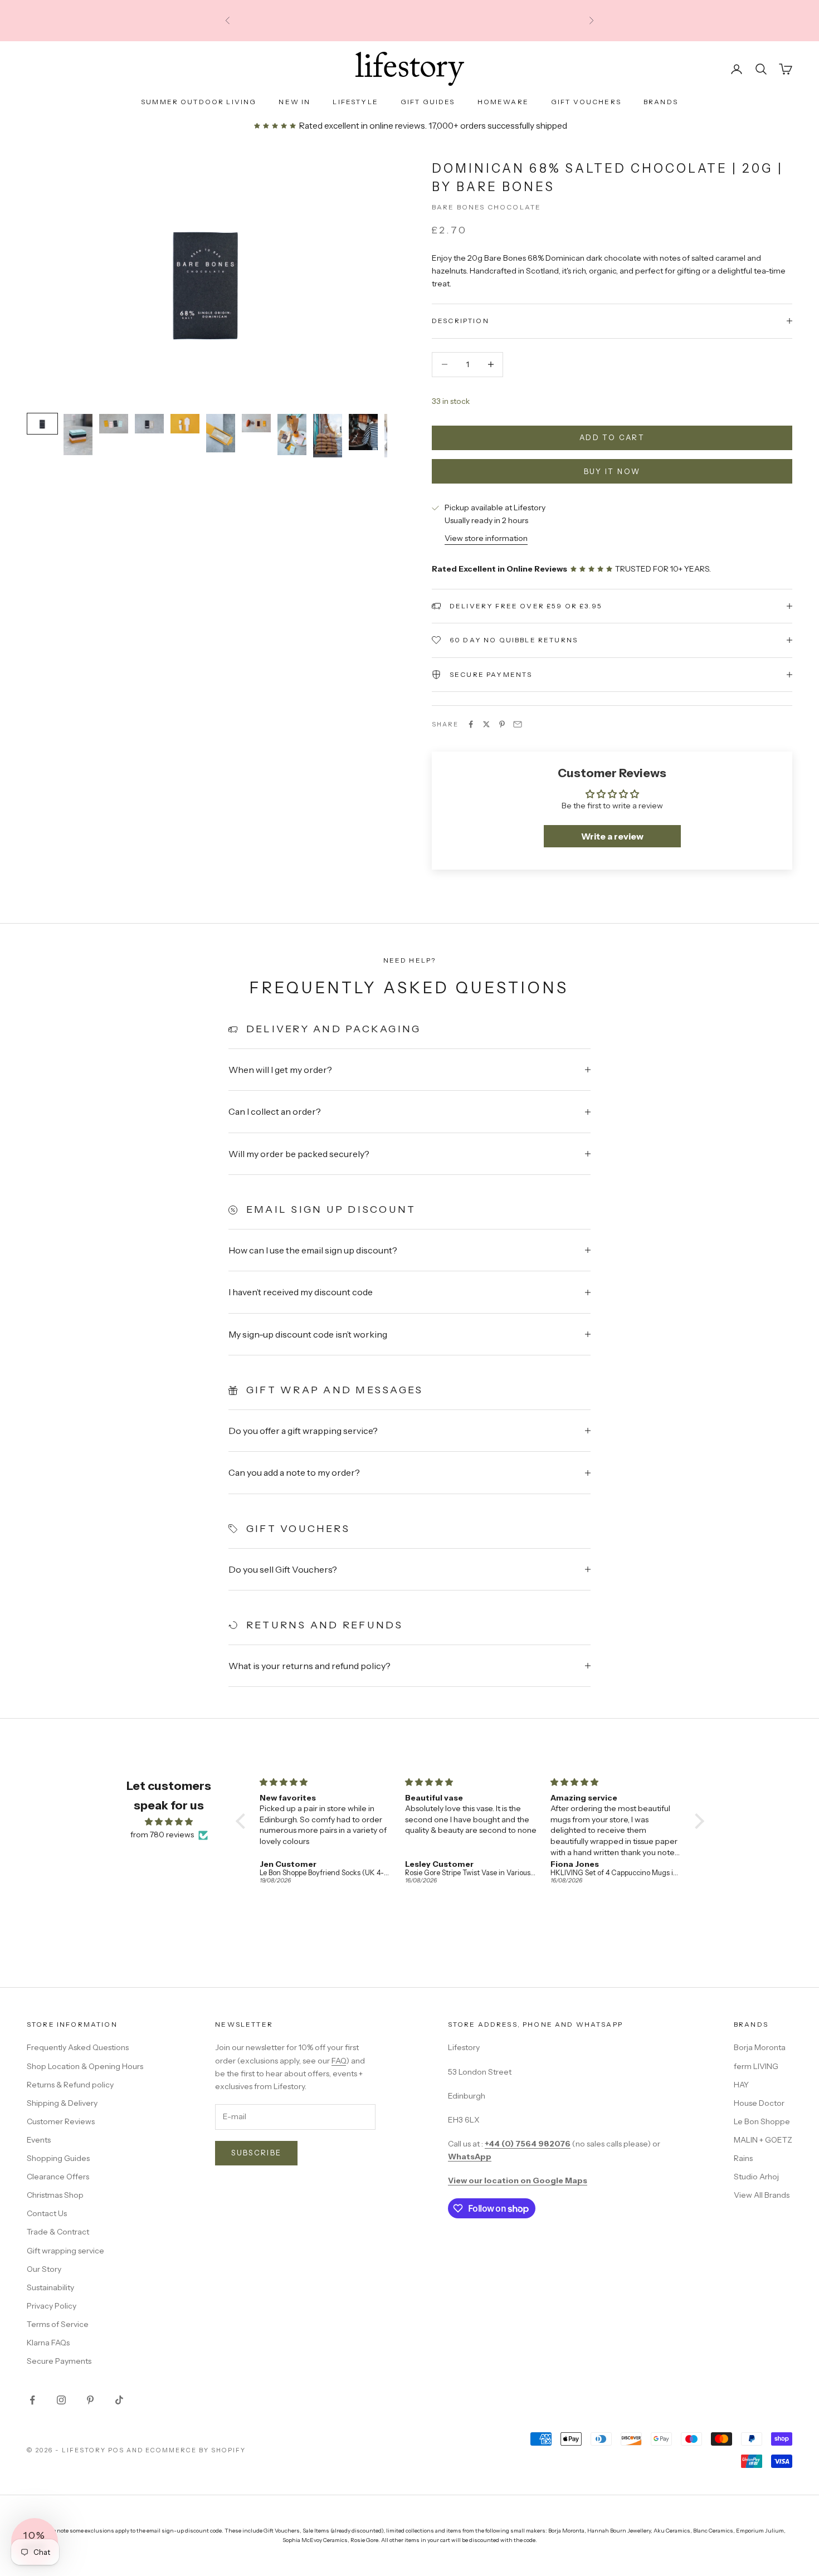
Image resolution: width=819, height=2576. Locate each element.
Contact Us (47, 2213)
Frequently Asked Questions (78, 2047)
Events (39, 2140)
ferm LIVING (756, 2066)
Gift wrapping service (65, 2251)
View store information (486, 538)
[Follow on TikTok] (119, 2400)
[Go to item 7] (256, 423)
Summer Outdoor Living (199, 102)
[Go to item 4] (149, 424)
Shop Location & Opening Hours (85, 2066)
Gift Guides (428, 102)
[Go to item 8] (292, 435)
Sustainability (50, 2287)
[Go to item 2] (78, 435)
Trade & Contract (58, 2232)
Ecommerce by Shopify (196, 2450)
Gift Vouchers (586, 102)
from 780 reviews (162, 1835)
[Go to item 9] (328, 436)
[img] (169, 1822)
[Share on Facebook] (471, 724)
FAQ (339, 2061)
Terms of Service (58, 2324)
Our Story (44, 2269)
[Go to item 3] (114, 424)
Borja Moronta (760, 2047)
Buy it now (612, 471)
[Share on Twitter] (486, 724)
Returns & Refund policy (70, 2085)
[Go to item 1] (42, 424)
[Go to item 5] (185, 424)
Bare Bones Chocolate (486, 207)
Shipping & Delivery (62, 2103)
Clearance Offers (58, 2177)
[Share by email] (518, 724)
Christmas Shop (55, 2195)
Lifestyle (355, 102)
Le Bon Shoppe (762, 2121)
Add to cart (612, 437)
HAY (741, 2085)
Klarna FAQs (48, 2343)
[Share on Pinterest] (502, 724)
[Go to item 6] (221, 433)
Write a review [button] (612, 836)
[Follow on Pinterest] (90, 2400)
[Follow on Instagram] (61, 2400)
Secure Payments (59, 2361)
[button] (243, 1821)
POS (116, 2450)
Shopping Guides (58, 2158)
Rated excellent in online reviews (361, 126)
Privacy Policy (52, 2306)
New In (294, 102)
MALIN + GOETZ (763, 2140)
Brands (661, 102)
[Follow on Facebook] (32, 2400)
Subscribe (256, 2153)
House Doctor (759, 2103)
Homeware (503, 102)
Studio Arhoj (756, 2177)
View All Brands (762, 2195)
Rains (743, 2158)
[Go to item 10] (363, 432)
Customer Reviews (61, 2121)
